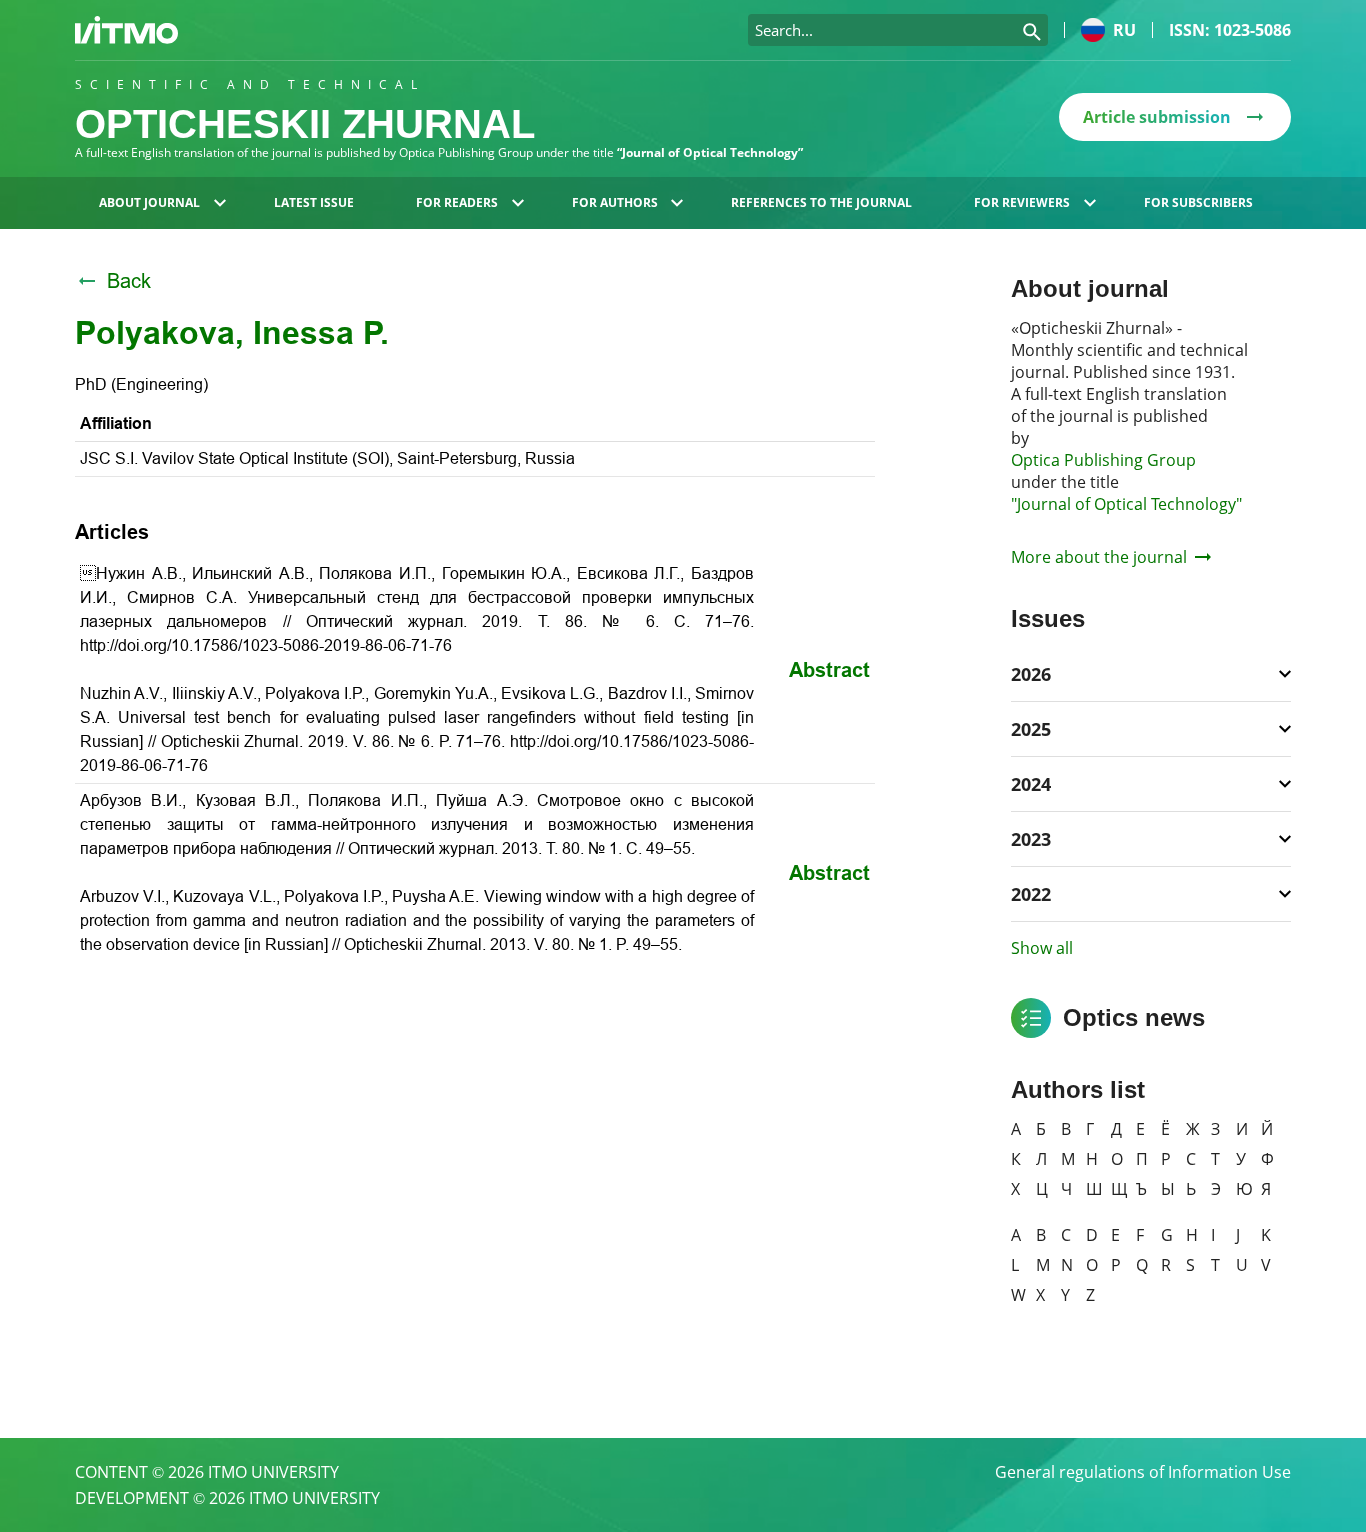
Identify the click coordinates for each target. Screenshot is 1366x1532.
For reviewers (1022, 202)
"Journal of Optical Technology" (1126, 504)
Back (129, 281)
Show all (1042, 948)
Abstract (829, 670)
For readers (457, 202)
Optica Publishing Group (1103, 460)
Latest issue (314, 202)
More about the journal (1099, 557)
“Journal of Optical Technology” (710, 152)
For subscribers (1198, 202)
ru (1124, 30)
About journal (149, 202)
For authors (615, 202)
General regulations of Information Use (1143, 1472)
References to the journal (821, 202)
